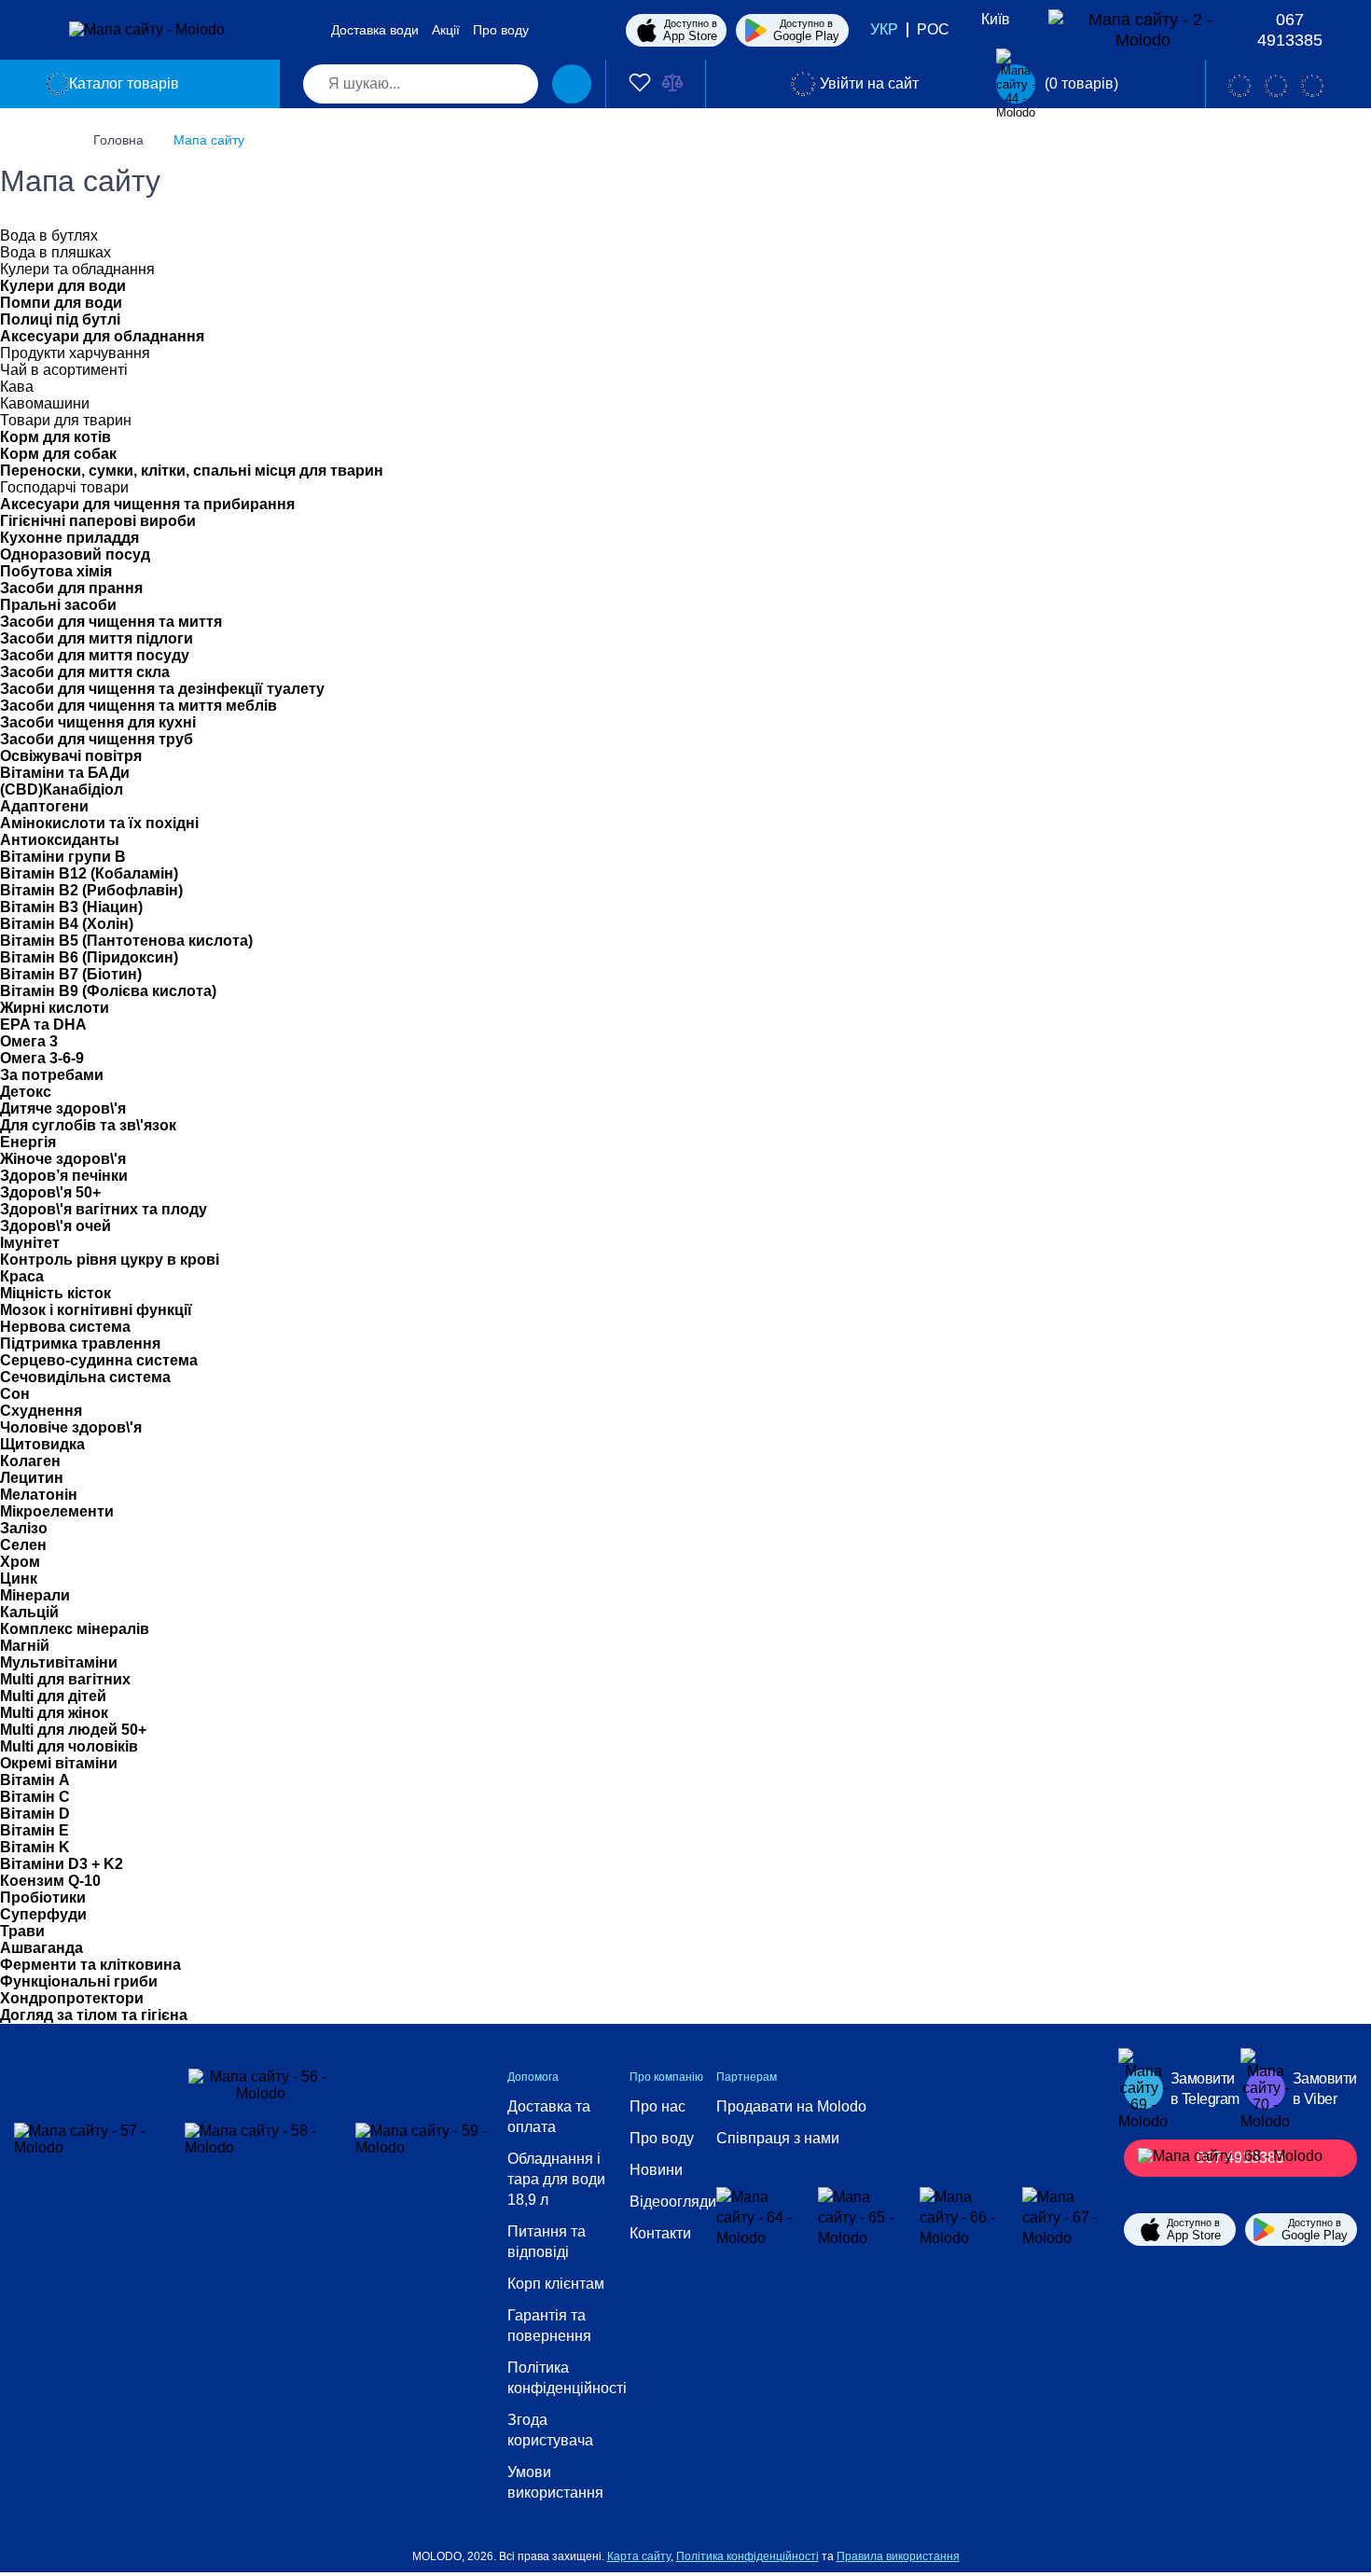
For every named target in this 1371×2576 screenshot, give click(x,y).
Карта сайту (639, 2556)
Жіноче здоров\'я (63, 1159)
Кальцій (29, 1612)
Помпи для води (61, 303)
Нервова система (65, 1327)
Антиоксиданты (60, 840)
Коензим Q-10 (50, 1881)
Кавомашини (45, 403)
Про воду (501, 30)
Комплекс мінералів (75, 1629)
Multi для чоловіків (69, 1746)
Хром (20, 1562)
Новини (656, 2170)
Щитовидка (42, 1444)
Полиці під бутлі (60, 319)
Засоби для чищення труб (97, 739)
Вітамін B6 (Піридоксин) (89, 957)
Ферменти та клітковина (90, 1965)
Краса (22, 1276)
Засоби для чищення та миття (111, 622)
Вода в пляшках (55, 252)
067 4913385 (1290, 30)
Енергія (28, 1142)
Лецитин (32, 1478)
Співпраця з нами (778, 2138)
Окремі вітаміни (59, 1763)
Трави (22, 1931)
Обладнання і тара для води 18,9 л (556, 2179)
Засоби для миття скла (85, 672)
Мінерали (35, 1595)
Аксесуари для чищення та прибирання (147, 504)
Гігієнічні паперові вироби (98, 521)
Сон (15, 1394)
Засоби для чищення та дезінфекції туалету (162, 689)
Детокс (26, 1092)
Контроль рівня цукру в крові (110, 1260)
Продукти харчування (75, 353)
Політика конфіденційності (567, 2378)
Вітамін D (35, 1814)
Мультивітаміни (59, 1662)
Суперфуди (43, 1914)
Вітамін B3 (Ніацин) (71, 907)
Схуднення (41, 1411)
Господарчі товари (64, 487)
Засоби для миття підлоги (97, 638)
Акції (446, 30)
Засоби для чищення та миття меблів (138, 706)
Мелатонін (39, 1495)
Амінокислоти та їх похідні (99, 823)
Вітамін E (35, 1830)
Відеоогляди (673, 2202)
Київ (996, 19)
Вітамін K (35, 1847)
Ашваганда (42, 1948)
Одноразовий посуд (75, 554)
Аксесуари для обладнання (102, 336)
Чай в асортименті (64, 370)
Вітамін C (35, 1797)
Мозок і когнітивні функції (96, 1310)
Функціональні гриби (79, 1981)
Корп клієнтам (556, 2284)
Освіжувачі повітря (71, 756)
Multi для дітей (53, 1696)
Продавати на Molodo (791, 2106)
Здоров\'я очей (55, 1226)
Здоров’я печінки (64, 1176)
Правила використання (898, 2556)
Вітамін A (35, 1780)
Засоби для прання (71, 588)
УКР (884, 29)
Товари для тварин (66, 420)
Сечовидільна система (85, 1377)
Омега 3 (29, 1041)
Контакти (660, 2233)
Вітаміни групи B (63, 857)
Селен (23, 1545)
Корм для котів (55, 437)
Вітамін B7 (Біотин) (71, 974)
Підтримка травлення (80, 1343)
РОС (933, 29)
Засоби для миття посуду (95, 655)
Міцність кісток (55, 1293)
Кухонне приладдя (69, 538)
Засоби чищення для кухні (98, 722)
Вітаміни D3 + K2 (62, 1864)
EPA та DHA (43, 1025)
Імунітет (30, 1243)
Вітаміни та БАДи (65, 773)
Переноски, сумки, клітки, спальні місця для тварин (192, 471)
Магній (25, 1646)
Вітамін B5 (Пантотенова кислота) (126, 941)
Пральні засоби (58, 605)
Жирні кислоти (55, 1008)
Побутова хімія (56, 571)
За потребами (52, 1075)
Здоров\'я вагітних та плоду (104, 1209)
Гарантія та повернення (549, 2326)
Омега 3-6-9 (42, 1058)
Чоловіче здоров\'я (71, 1427)
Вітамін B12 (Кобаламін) (89, 873)
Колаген (30, 1461)
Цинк (19, 1579)
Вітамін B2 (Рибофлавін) (91, 890)
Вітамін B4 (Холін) (67, 924)
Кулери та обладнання (77, 269)
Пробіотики (43, 1897)
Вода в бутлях (49, 235)
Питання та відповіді (547, 2242)
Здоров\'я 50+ (50, 1192)
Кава (17, 387)
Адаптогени (44, 806)
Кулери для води (63, 286)
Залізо (24, 1528)
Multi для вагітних (65, 1679)
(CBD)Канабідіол (62, 789)
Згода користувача (550, 2430)
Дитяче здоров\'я (63, 1108)
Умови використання (555, 2482)
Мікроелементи (57, 1511)
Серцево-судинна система (99, 1360)
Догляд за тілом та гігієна (94, 2015)
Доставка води (375, 30)
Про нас (658, 2106)
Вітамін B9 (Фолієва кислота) (108, 991)
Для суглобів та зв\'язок (88, 1125)
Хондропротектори (72, 1998)
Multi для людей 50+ (73, 1730)
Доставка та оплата (549, 2117)
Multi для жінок (54, 1713)
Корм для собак (58, 454)
